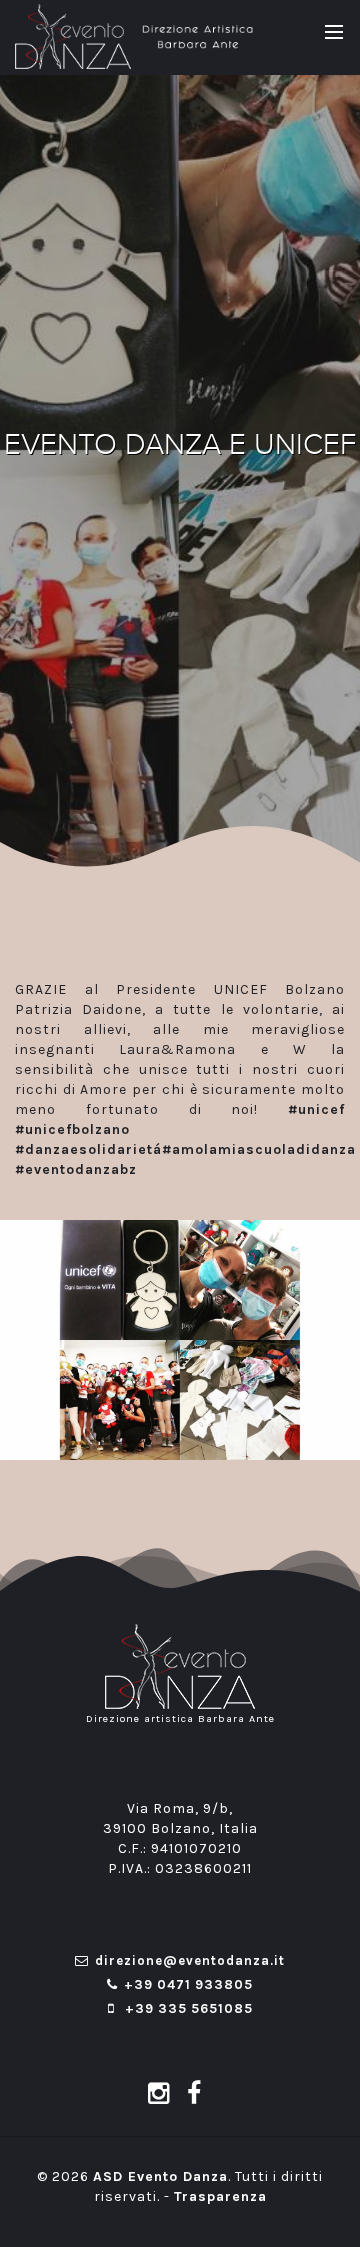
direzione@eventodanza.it (190, 1960)
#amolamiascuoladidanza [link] (259, 1149)
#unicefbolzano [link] (72, 1129)
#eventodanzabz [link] (76, 1169)
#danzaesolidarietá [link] (88, 1149)
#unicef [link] (316, 1109)
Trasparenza (220, 2196)
